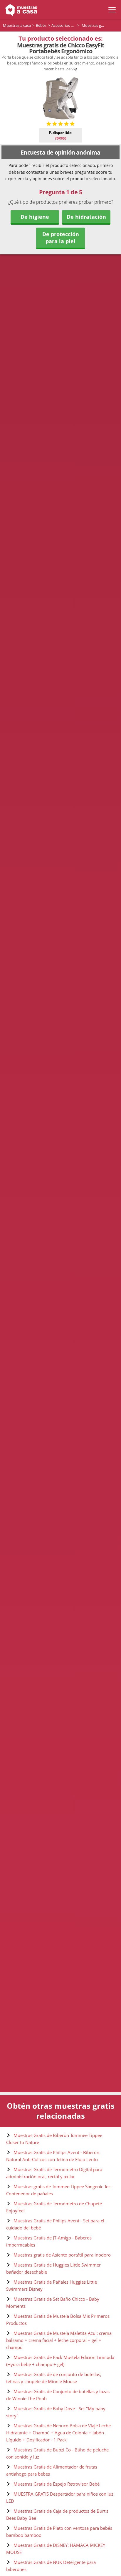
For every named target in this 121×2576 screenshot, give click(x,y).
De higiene (35, 217)
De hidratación (86, 217)
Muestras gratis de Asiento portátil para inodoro (62, 2255)
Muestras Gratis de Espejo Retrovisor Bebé (57, 2484)
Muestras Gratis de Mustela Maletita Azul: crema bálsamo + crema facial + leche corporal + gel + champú (59, 2340)
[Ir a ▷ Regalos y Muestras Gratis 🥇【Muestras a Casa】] (20, 10)
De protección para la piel (61, 238)
